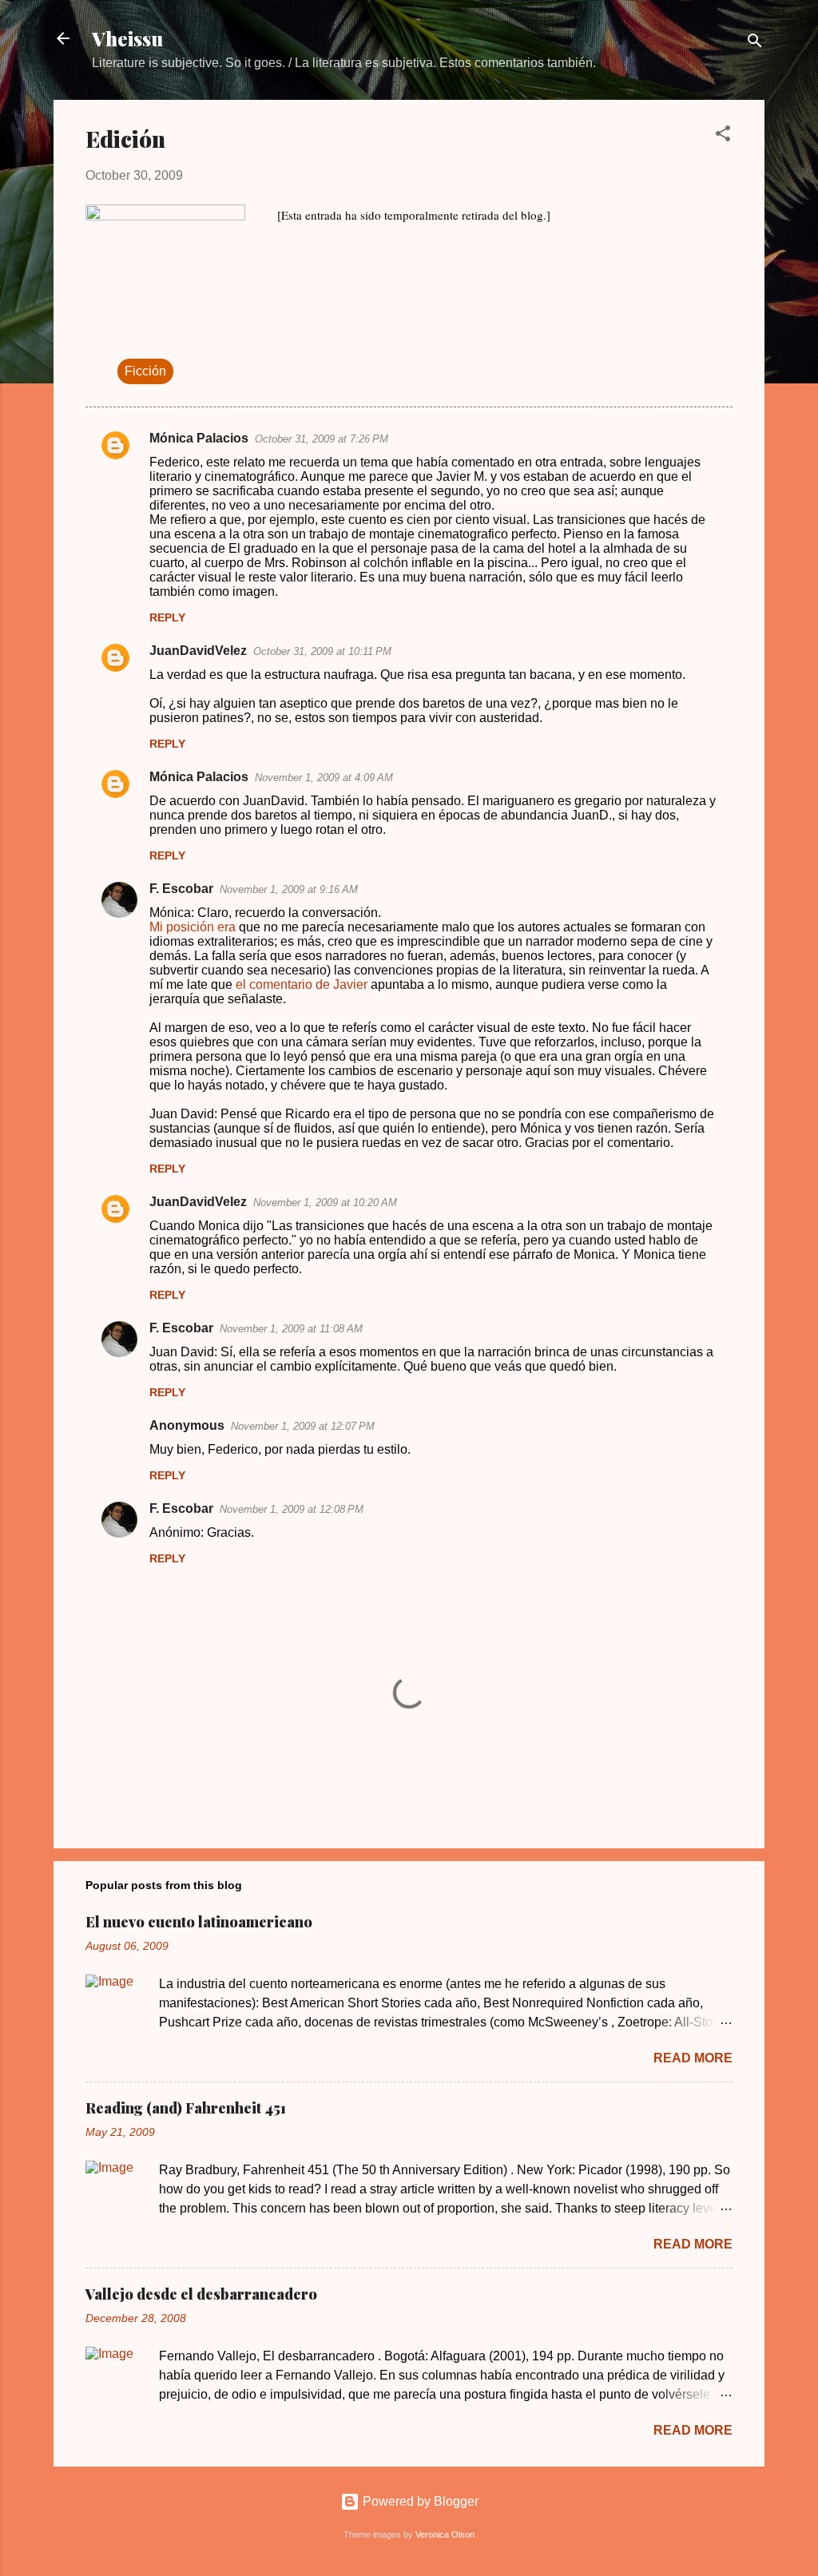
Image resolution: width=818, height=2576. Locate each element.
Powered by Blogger (419, 2501)
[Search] (755, 44)
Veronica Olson (445, 2534)
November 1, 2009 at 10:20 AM (325, 1203)
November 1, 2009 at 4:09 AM (324, 778)
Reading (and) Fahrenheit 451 (186, 2108)
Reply (167, 617)
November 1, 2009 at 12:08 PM (292, 1509)
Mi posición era (193, 927)
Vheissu (127, 38)
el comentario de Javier (302, 984)
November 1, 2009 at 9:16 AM (289, 889)
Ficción (145, 371)
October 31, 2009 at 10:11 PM (322, 651)
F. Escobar (181, 889)
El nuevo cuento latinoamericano (199, 1922)
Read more (693, 2058)
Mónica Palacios (199, 438)
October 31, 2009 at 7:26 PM (322, 439)
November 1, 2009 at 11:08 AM (291, 1329)
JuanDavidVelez (198, 651)
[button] (723, 136)
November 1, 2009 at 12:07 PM (303, 1426)
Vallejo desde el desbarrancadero (201, 2294)
